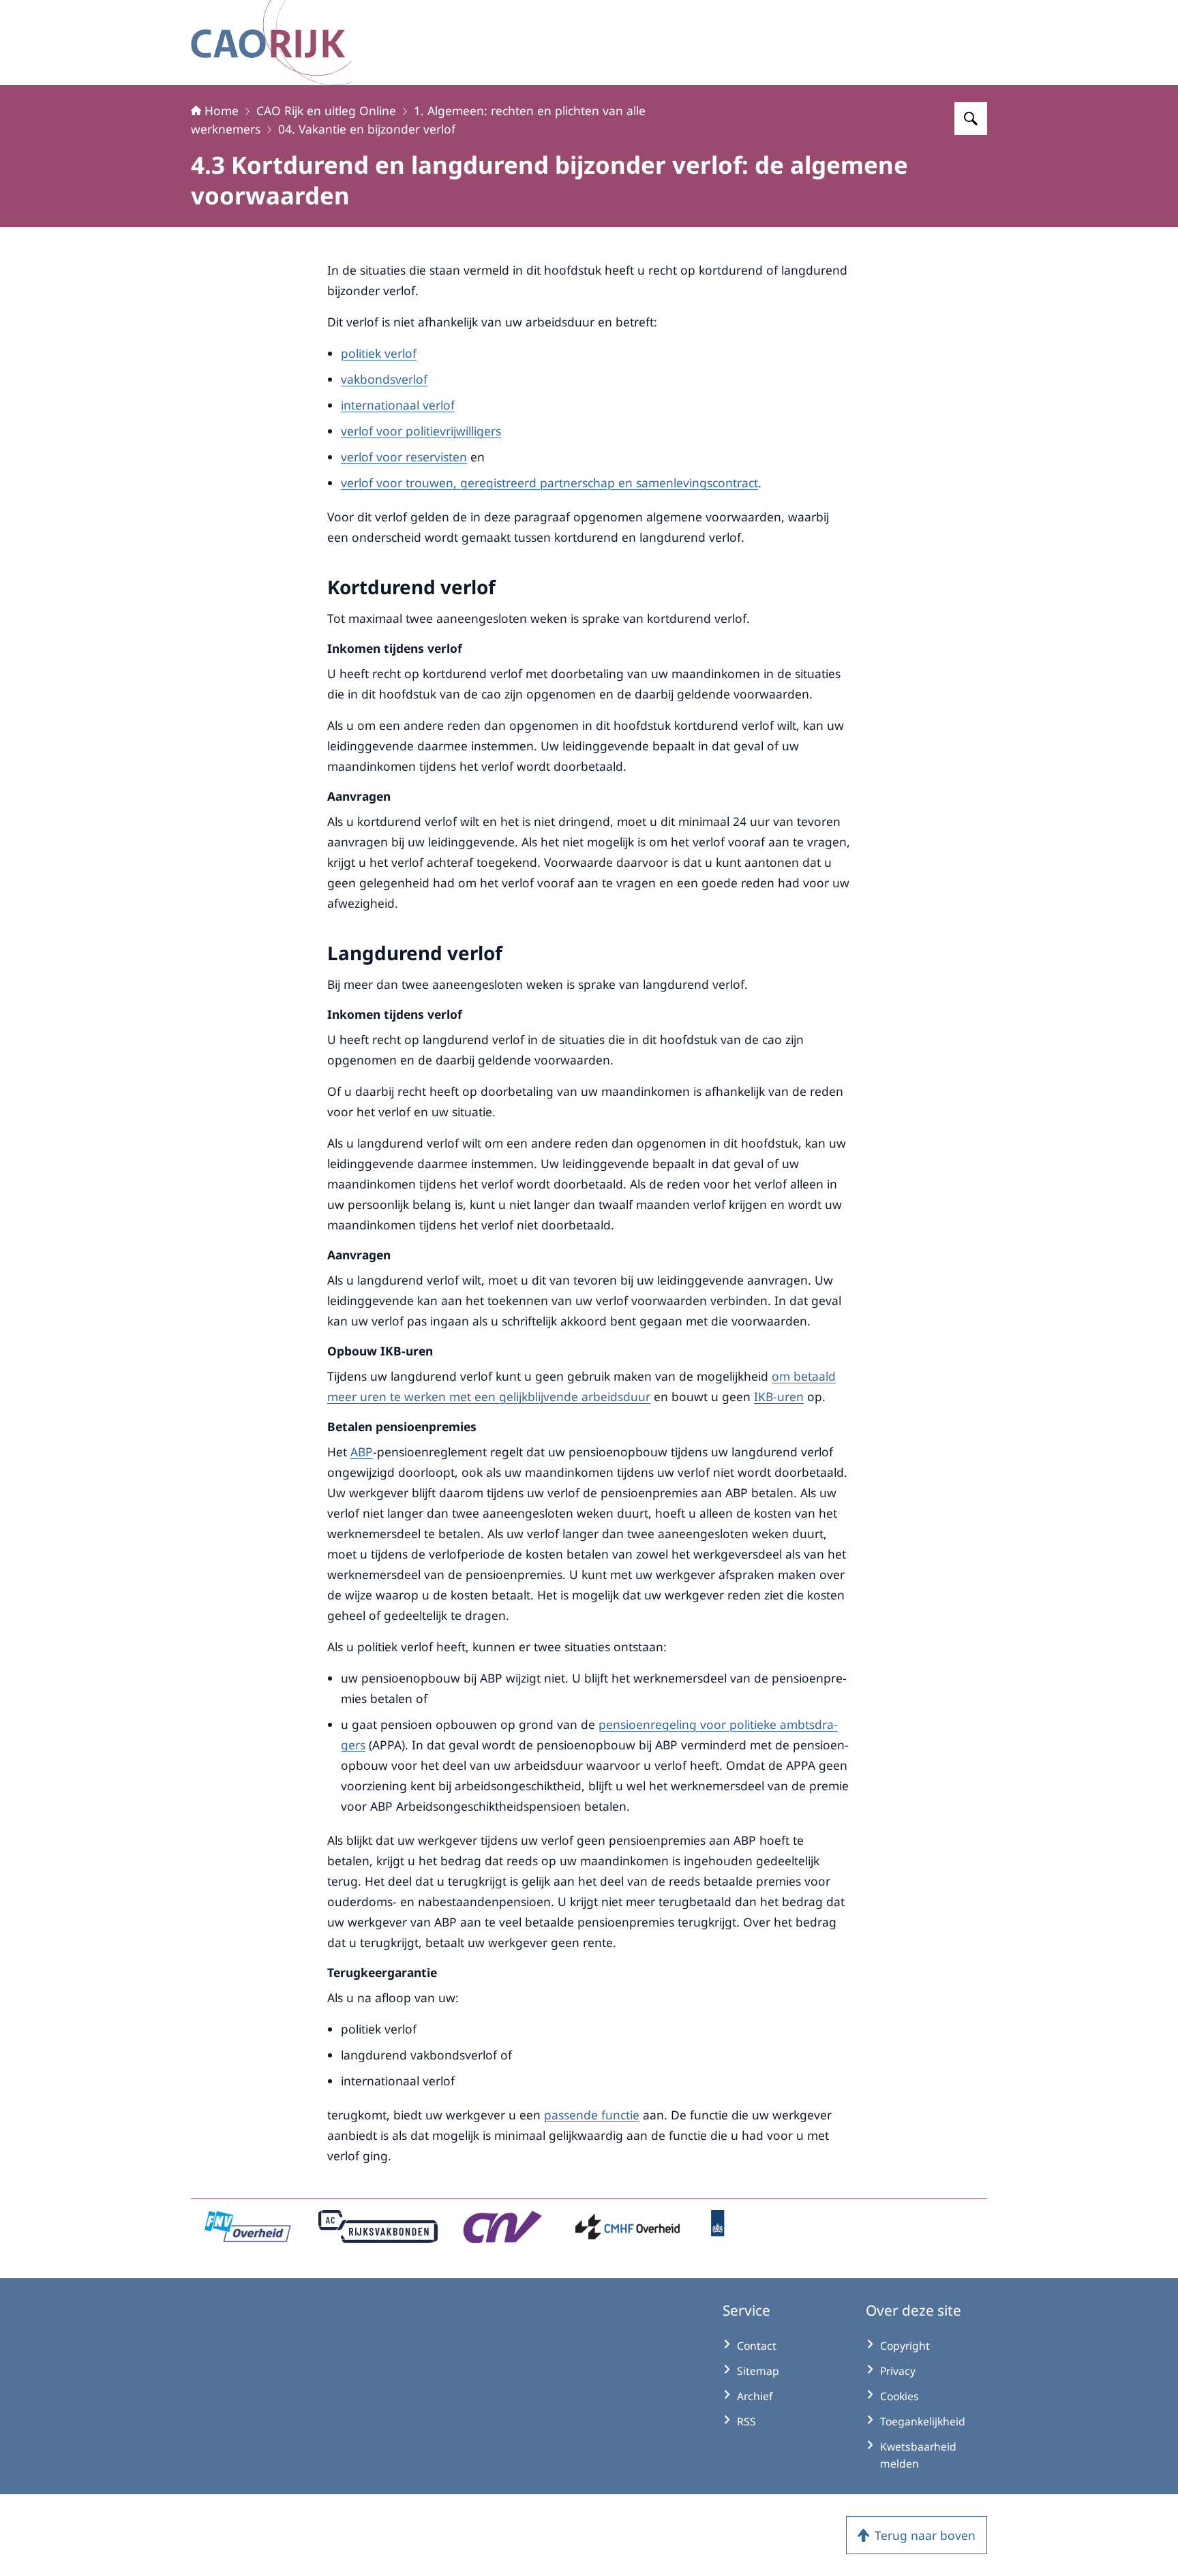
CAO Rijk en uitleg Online (326, 110)
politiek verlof (379, 353)
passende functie (592, 2115)
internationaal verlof (398, 405)
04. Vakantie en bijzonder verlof (367, 129)
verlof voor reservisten (404, 457)
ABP (362, 1452)
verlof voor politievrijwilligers (421, 431)
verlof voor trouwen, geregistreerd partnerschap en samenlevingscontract (549, 482)
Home (222, 110)
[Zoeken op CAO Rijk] (971, 119)
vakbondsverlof (384, 379)
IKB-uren (779, 1396)
